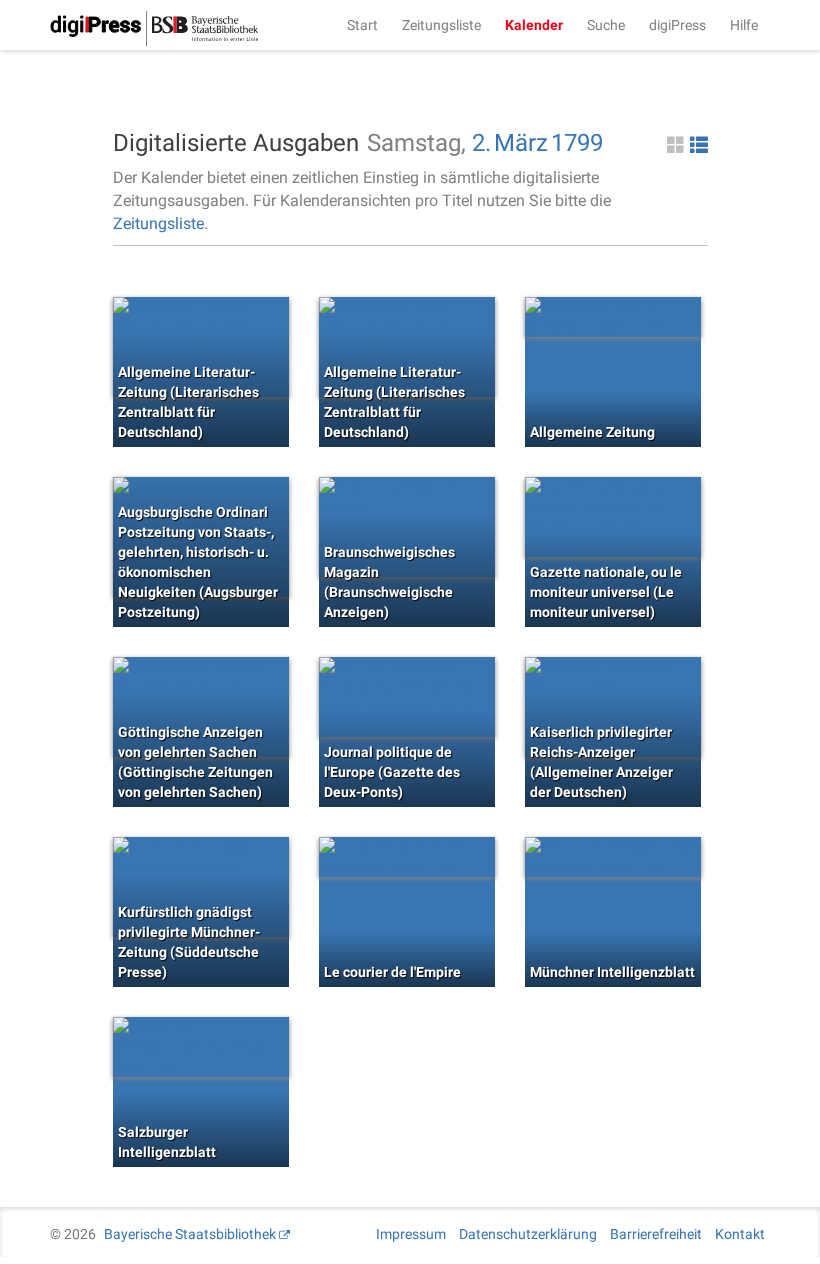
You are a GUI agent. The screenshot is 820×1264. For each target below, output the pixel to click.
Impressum (411, 1234)
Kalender (534, 25)
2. (481, 143)
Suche (606, 25)
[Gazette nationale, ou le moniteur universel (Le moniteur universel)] (613, 517)
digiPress (677, 25)
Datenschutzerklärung (528, 1234)
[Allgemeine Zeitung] (613, 317)
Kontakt (740, 1234)
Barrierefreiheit (656, 1234)
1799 (577, 143)
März (521, 143)
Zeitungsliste (441, 25)
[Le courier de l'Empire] (407, 857)
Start (362, 25)
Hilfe (744, 25)
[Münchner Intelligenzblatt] (613, 857)
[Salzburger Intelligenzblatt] (201, 1047)
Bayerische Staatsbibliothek (190, 1234)
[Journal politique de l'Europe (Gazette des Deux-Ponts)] (407, 697)
